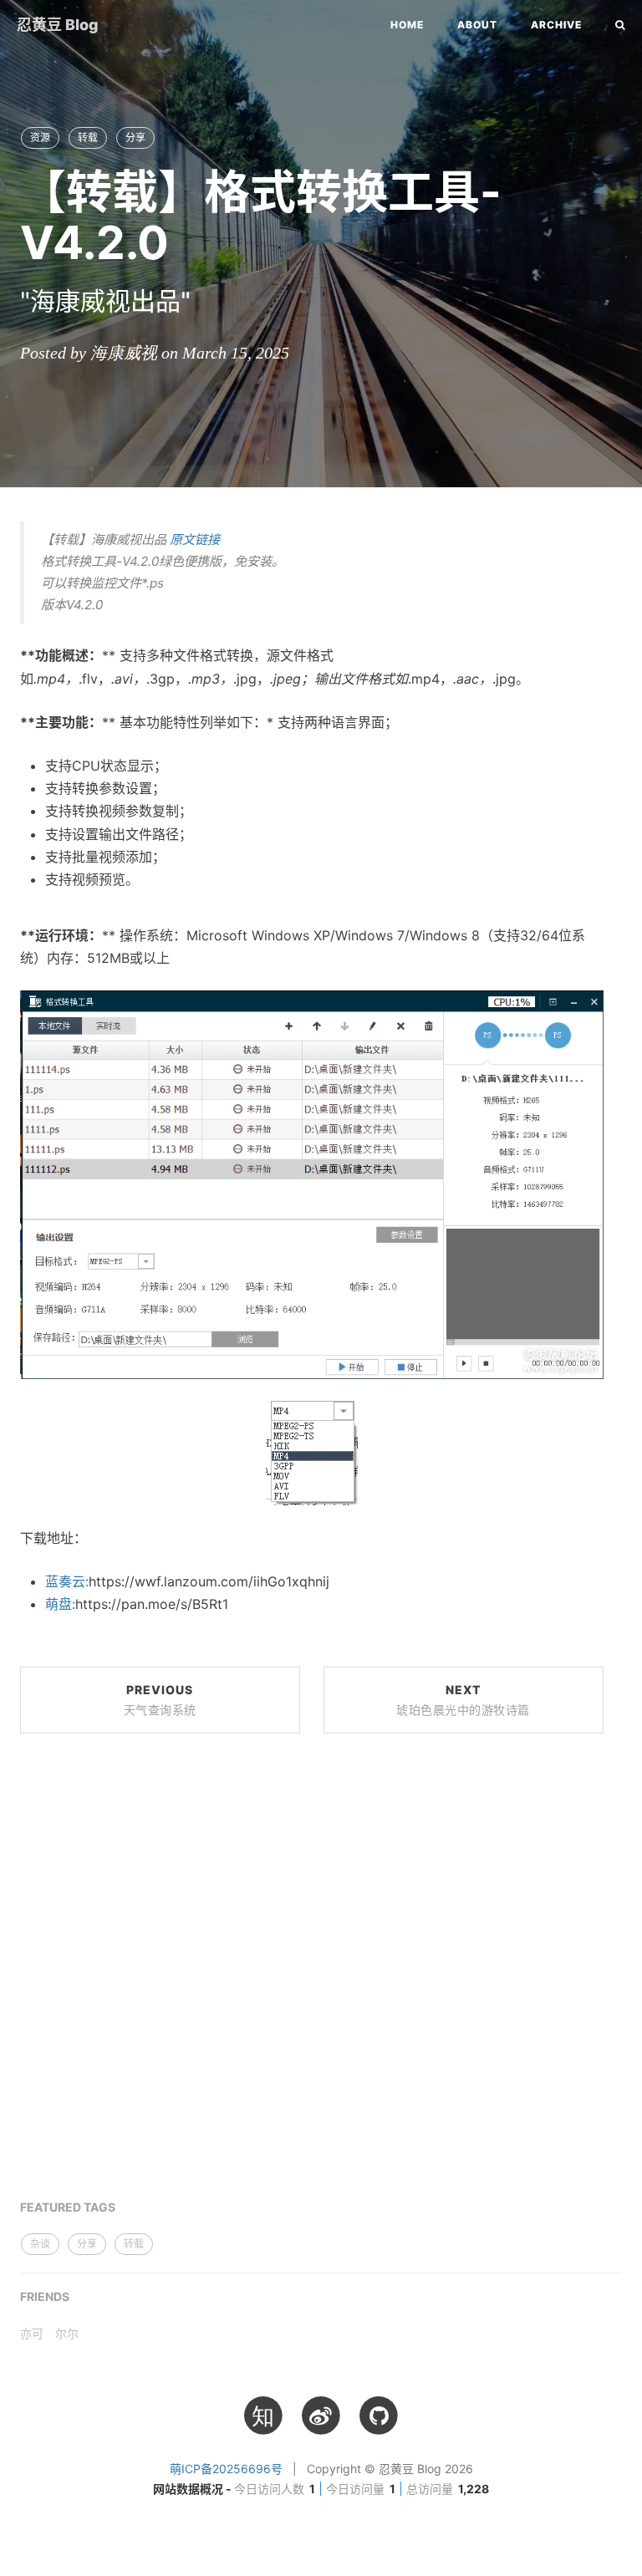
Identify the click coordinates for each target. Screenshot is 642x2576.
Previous (160, 1700)
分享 (135, 137)
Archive (556, 25)
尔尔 (67, 2333)
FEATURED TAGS (68, 2207)
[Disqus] (312, 1977)
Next (463, 1700)
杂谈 (40, 2244)
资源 (40, 137)
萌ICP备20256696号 (226, 2469)
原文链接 (195, 540)
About (477, 25)
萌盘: (60, 1604)
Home (407, 25)
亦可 (32, 2333)
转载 (88, 137)
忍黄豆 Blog (58, 25)
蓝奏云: (67, 1581)
